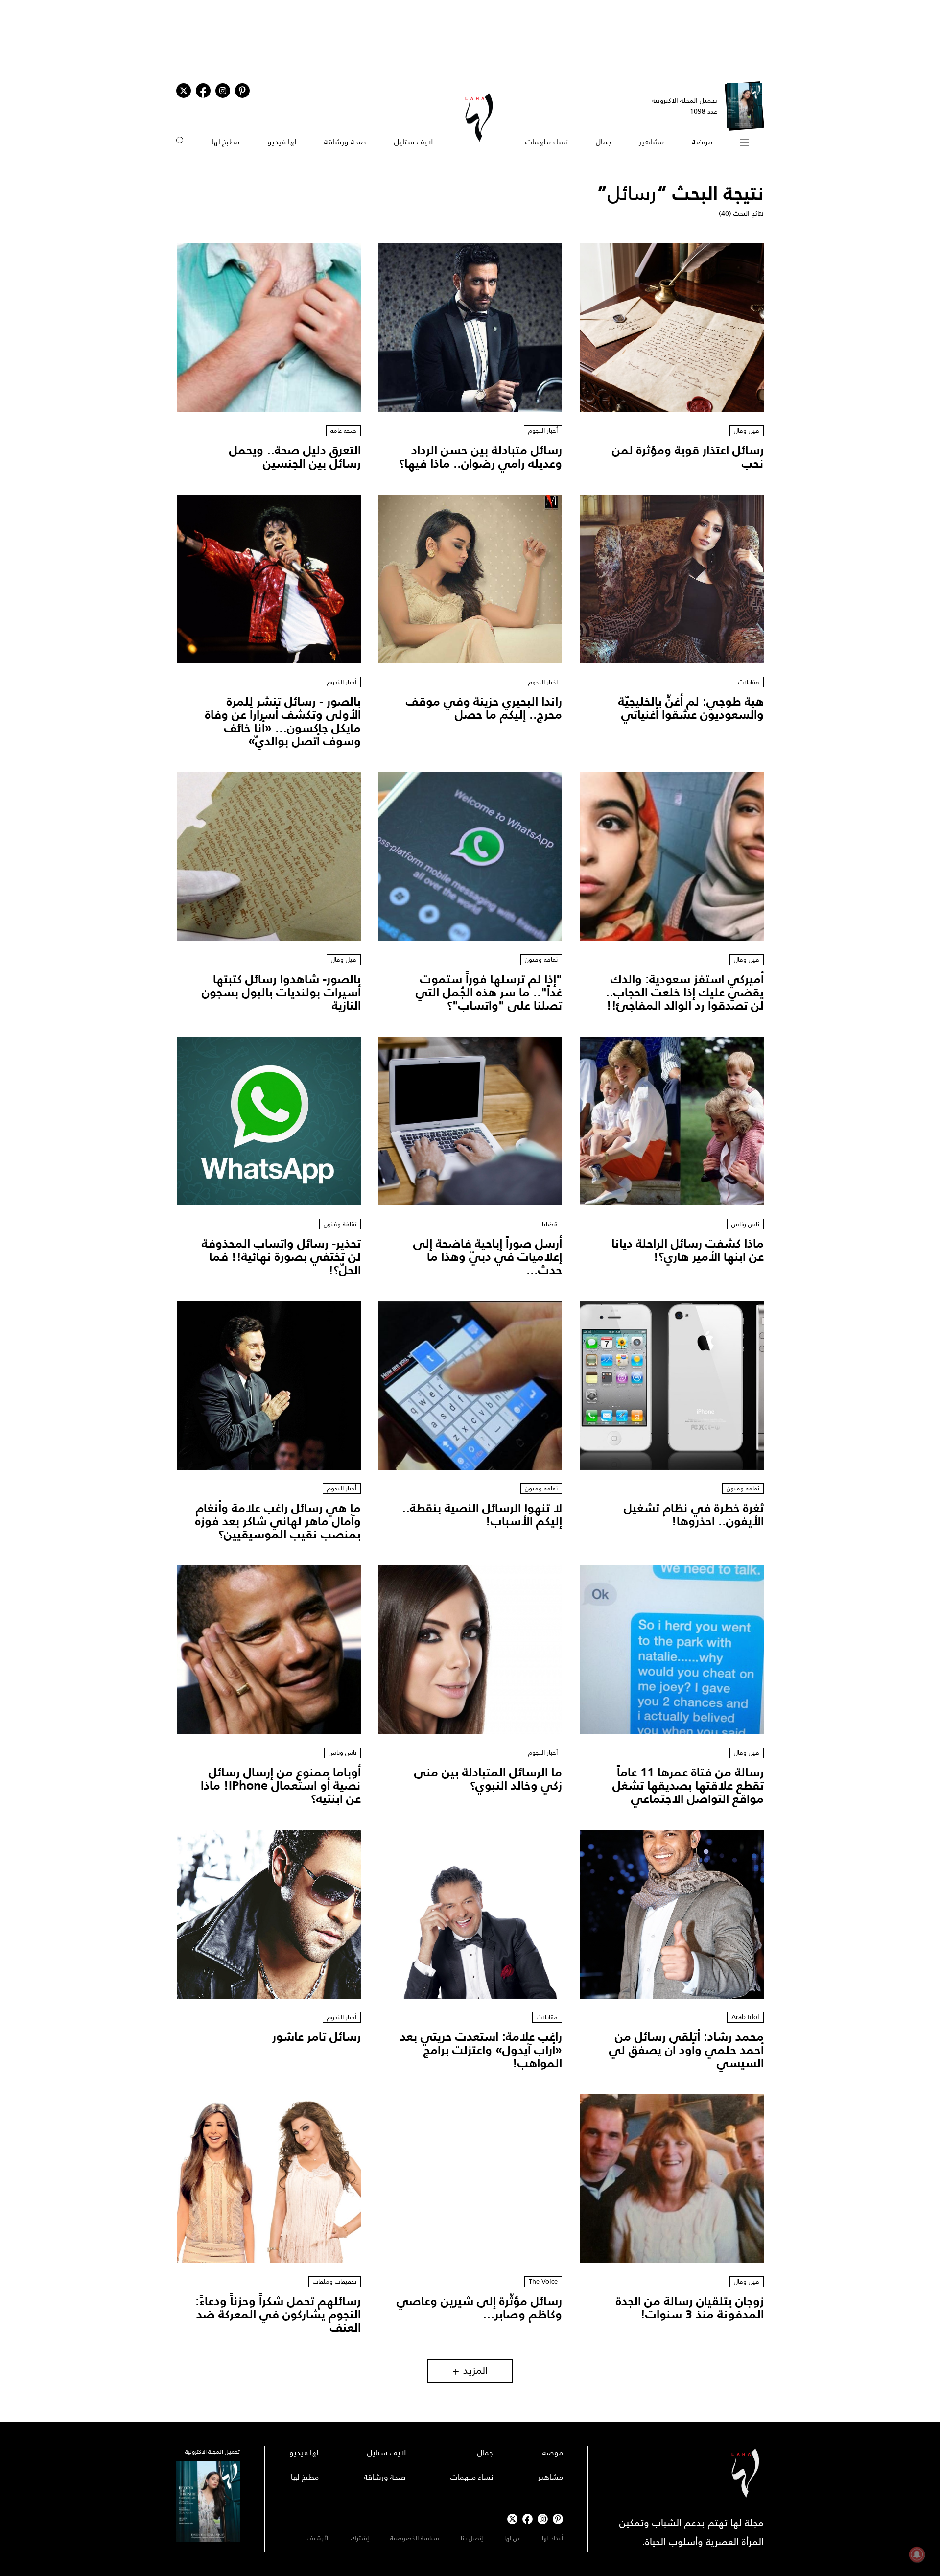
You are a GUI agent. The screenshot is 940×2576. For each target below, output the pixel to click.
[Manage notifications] (917, 2554)
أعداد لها (552, 2538)
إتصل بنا (472, 2538)
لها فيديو (282, 142)
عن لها (512, 2538)
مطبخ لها (225, 142)
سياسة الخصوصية (415, 2538)
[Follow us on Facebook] (528, 2519)
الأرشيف (318, 2538)
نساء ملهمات (547, 142)
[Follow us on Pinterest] (242, 91)
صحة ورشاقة (345, 142)
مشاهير (651, 142)
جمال (604, 142)
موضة (702, 142)
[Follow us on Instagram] (223, 91)
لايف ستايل (413, 142)
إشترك (360, 2538)
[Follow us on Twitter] (184, 91)
